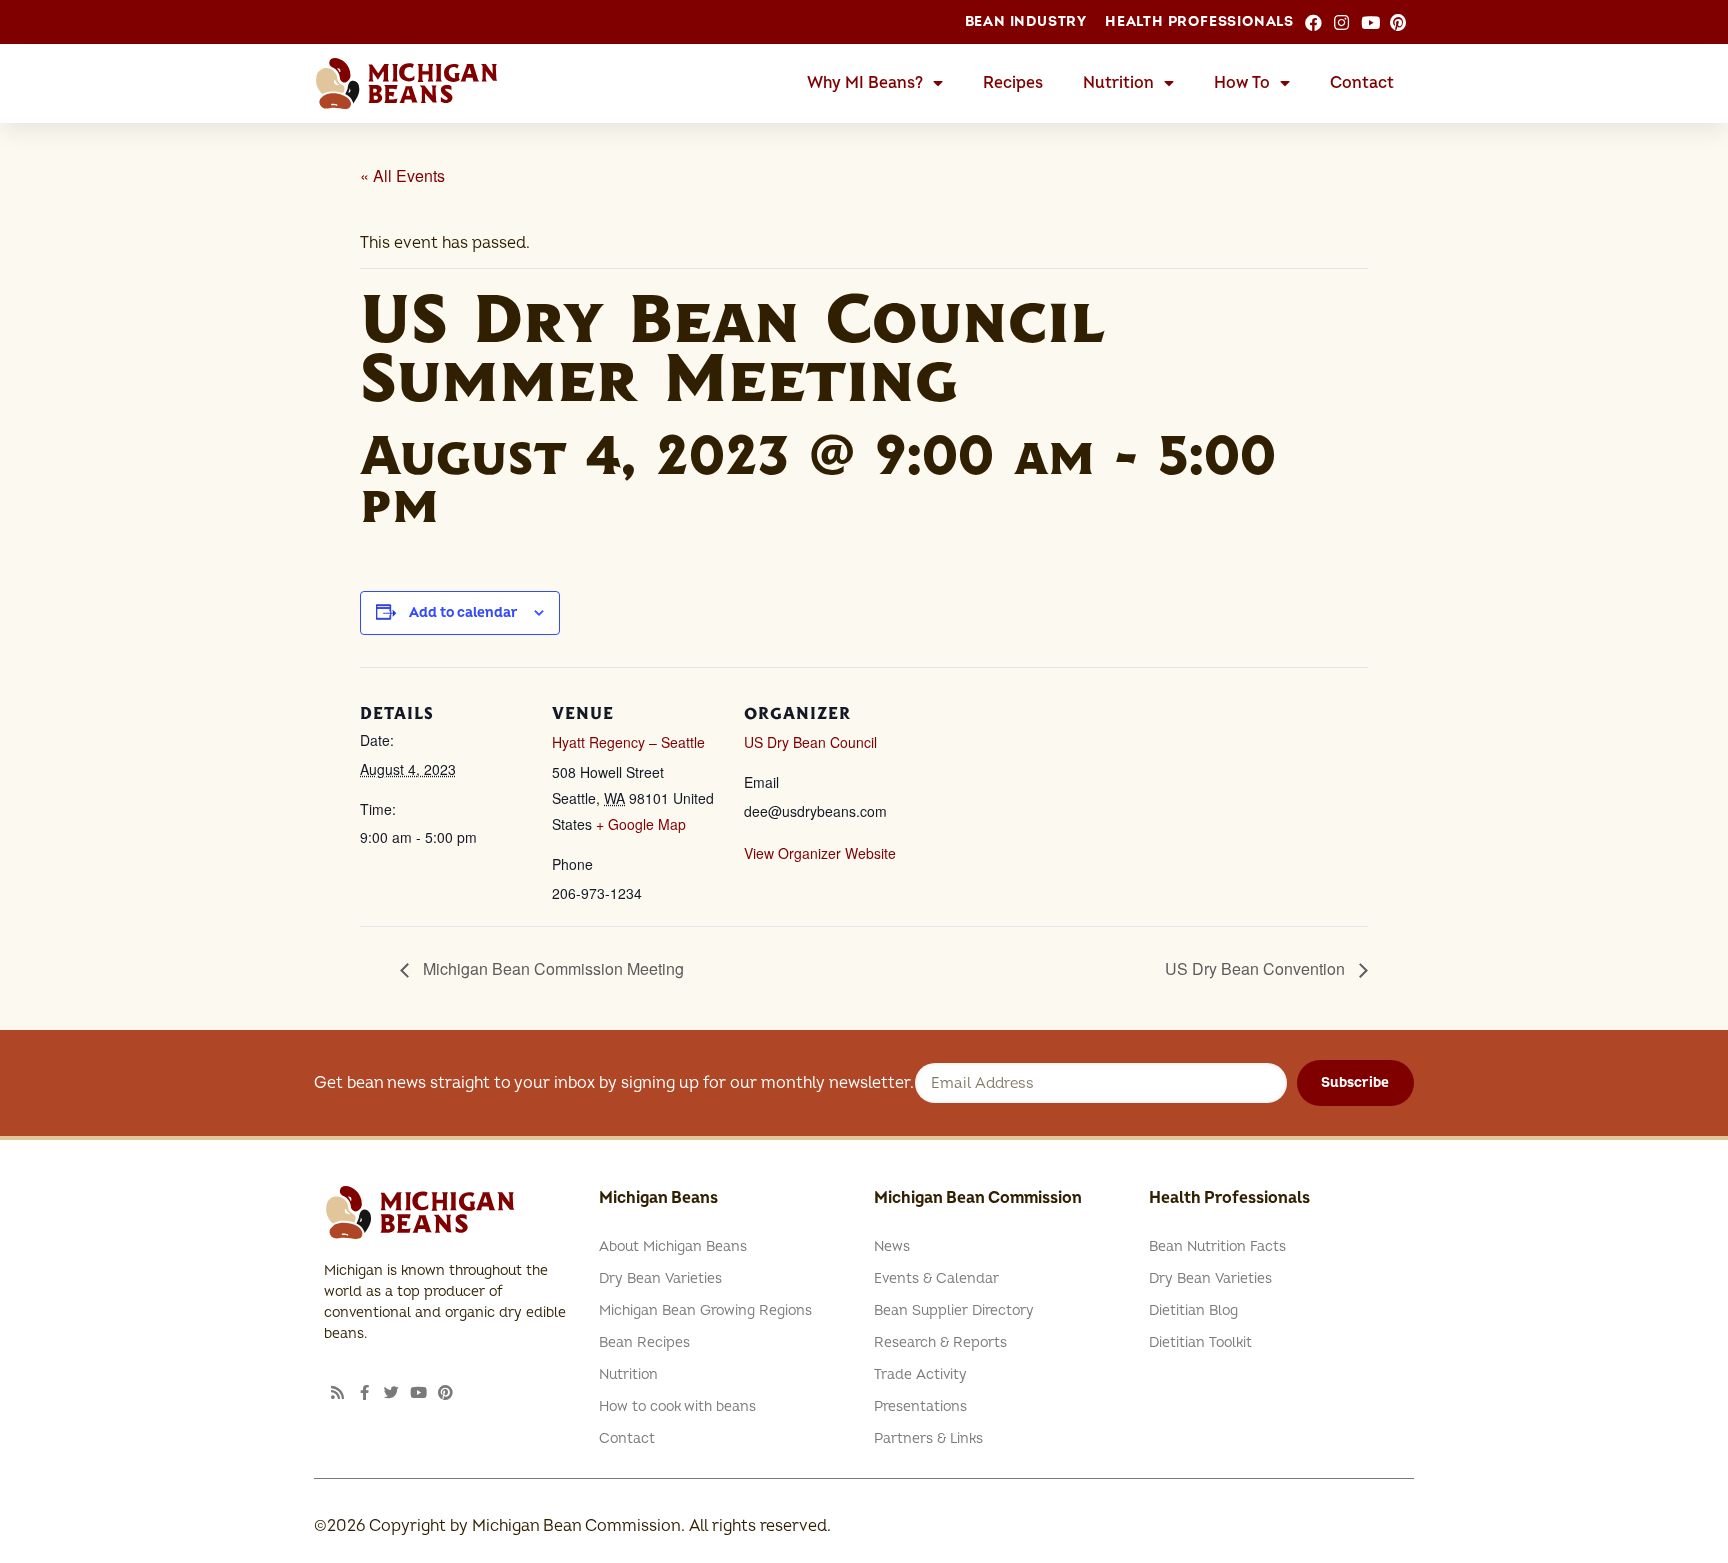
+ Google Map (641, 824)
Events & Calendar (936, 1278)
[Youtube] (418, 1392)
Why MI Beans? (865, 83)
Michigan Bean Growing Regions (705, 1310)
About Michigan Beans (673, 1246)
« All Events (402, 175)
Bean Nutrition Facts (1217, 1246)
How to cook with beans (677, 1406)
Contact (1362, 83)
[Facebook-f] (364, 1392)
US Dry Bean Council (810, 742)
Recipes (1013, 83)
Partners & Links (928, 1438)
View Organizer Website (820, 853)
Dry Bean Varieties (660, 1278)
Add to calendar (463, 612)
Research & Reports (940, 1342)
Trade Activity (920, 1374)
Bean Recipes (644, 1342)
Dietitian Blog (1193, 1310)
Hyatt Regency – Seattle (628, 742)
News (892, 1246)
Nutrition (1118, 83)
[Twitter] (391, 1392)
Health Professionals (1199, 21)
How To (1242, 83)
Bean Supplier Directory (954, 1310)
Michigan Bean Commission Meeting (551, 968)
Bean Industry (1026, 21)
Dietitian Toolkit (1200, 1342)
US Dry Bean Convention (1257, 968)
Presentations (920, 1406)
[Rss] (337, 1392)
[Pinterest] (445, 1392)
